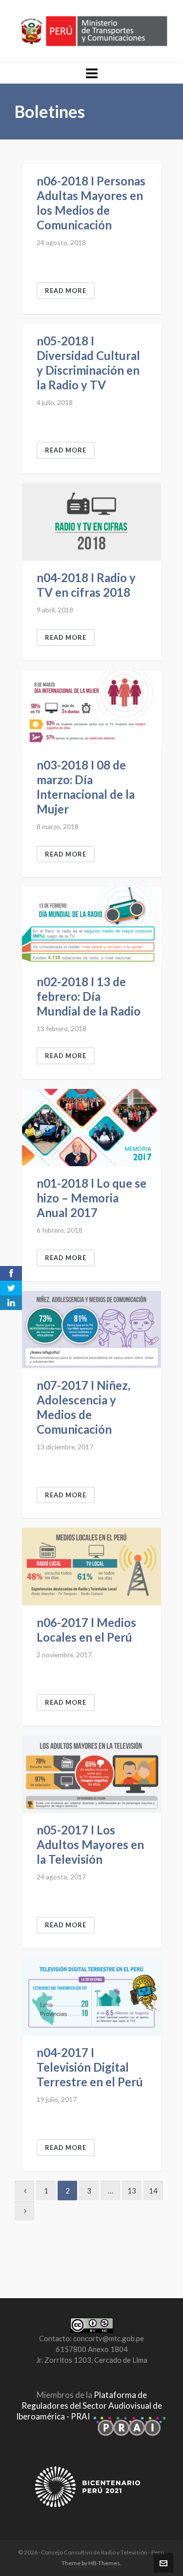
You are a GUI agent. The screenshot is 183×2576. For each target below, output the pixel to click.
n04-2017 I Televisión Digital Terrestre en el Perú (90, 2067)
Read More (66, 291)
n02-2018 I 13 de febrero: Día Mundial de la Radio (89, 996)
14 (153, 2191)
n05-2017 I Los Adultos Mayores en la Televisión (90, 1844)
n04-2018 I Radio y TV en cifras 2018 (86, 585)
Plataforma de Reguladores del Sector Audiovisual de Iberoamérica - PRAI (89, 2406)
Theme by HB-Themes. (91, 2563)
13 (132, 2191)
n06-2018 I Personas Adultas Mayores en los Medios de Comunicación (91, 203)
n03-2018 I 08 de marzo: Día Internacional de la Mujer (86, 787)
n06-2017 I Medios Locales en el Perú (86, 1630)
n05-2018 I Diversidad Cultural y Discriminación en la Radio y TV (88, 363)
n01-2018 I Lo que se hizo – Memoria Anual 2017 (91, 1198)
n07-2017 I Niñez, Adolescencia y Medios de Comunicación (83, 1407)
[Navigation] (91, 73)
